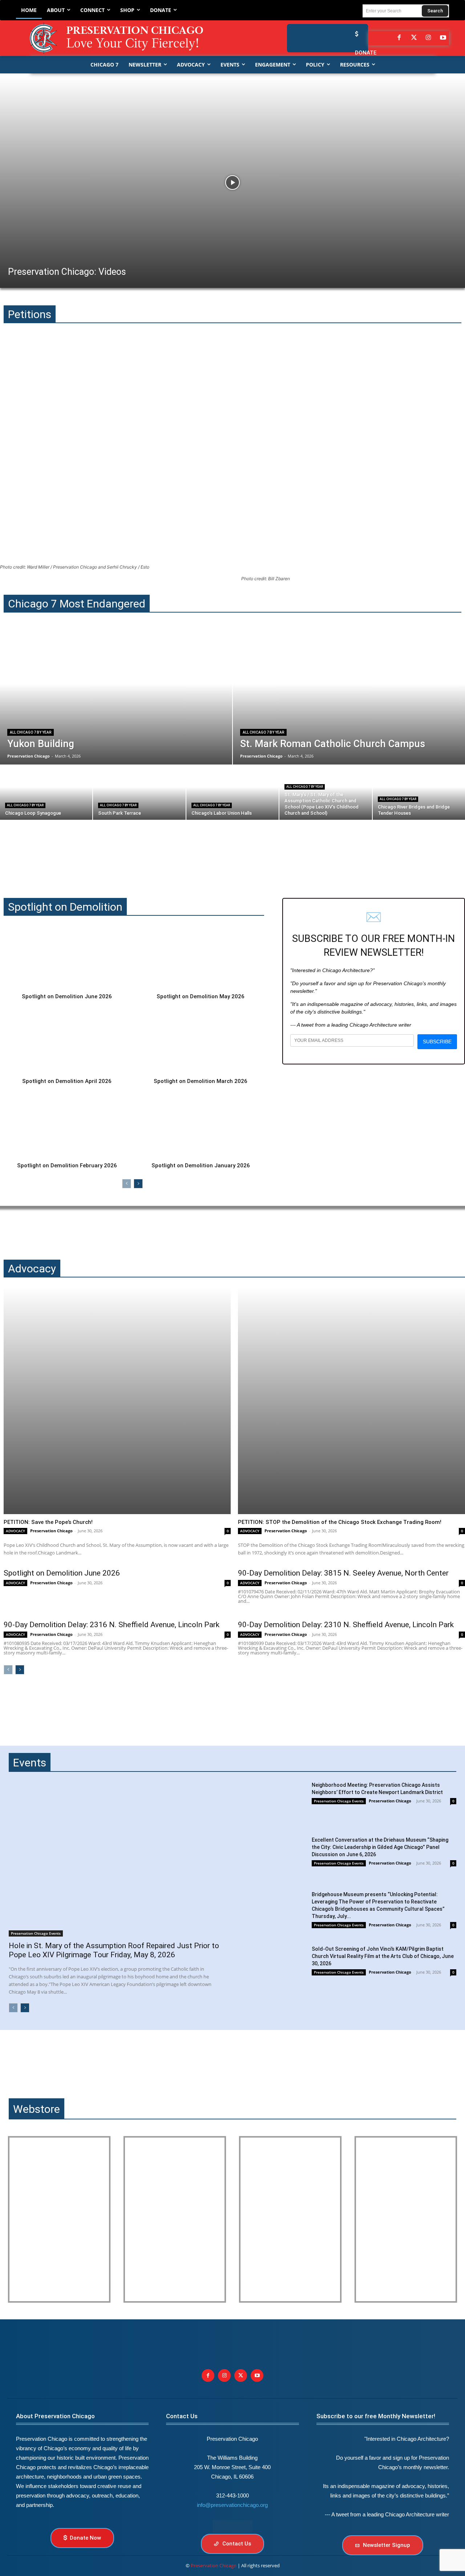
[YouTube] (443, 38)
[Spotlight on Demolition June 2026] (67, 957)
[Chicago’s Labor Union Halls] (232, 793)
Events (30, 1763)
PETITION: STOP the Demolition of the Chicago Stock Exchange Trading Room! (340, 1522)
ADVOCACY (15, 1531)
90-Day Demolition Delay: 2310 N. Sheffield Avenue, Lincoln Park (346, 1625)
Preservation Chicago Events (36, 1933)
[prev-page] (127, 1184)
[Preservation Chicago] (122, 38)
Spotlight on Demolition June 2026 (67, 996)
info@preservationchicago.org (232, 2505)
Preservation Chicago (51, 1531)
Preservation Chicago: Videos (67, 272)
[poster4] (290, 2219)
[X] (241, 2376)
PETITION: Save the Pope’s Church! (48, 1522)
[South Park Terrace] (139, 793)
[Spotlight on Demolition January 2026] (201, 1126)
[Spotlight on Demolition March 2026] (201, 1042)
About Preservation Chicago (55, 2416)
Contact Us (182, 2416)
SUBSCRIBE (437, 1042)
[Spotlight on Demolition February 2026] (67, 1126)
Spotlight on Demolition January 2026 (201, 1165)
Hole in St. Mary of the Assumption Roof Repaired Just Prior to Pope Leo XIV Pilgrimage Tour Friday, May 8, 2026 (114, 1950)
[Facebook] (399, 38)
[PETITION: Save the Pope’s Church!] (117, 1401)
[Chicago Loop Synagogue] (46, 793)
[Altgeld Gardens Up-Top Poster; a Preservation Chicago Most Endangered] (175, 2219)
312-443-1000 (232, 2495)
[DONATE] (355, 34)
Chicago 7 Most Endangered (77, 604)
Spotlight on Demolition (65, 907)
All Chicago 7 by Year (31, 732)
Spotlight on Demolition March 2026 (201, 1081)
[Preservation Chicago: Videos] (232, 182)
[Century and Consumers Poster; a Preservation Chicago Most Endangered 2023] (406, 2219)
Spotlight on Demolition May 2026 (201, 996)
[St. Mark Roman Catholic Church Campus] (349, 697)
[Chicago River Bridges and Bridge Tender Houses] (419, 793)
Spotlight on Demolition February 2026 (67, 1165)
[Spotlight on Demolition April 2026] (67, 1042)
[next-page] (138, 1184)
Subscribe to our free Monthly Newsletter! (376, 2416)
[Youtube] (257, 2376)
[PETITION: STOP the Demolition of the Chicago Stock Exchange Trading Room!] (351, 1401)
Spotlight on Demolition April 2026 (67, 1081)
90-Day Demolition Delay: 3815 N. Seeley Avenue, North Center (343, 1573)
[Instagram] (428, 38)
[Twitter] (414, 38)
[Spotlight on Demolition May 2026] (201, 957)
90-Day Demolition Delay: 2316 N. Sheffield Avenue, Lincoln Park (112, 1625)
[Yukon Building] (116, 697)
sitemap (232, 2526)
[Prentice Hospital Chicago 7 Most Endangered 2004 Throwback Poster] (59, 2219)
